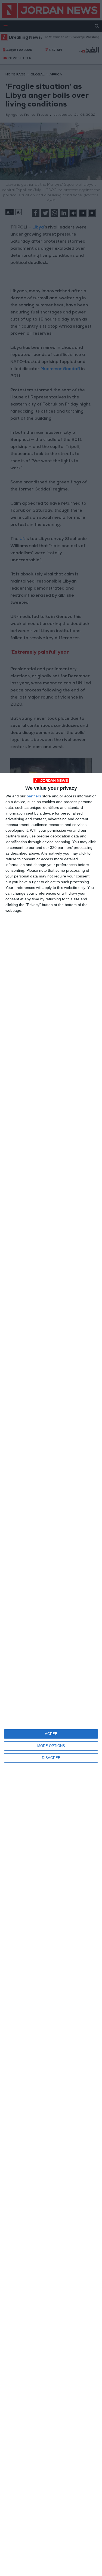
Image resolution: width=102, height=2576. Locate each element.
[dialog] (51, 1674)
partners (34, 796)
